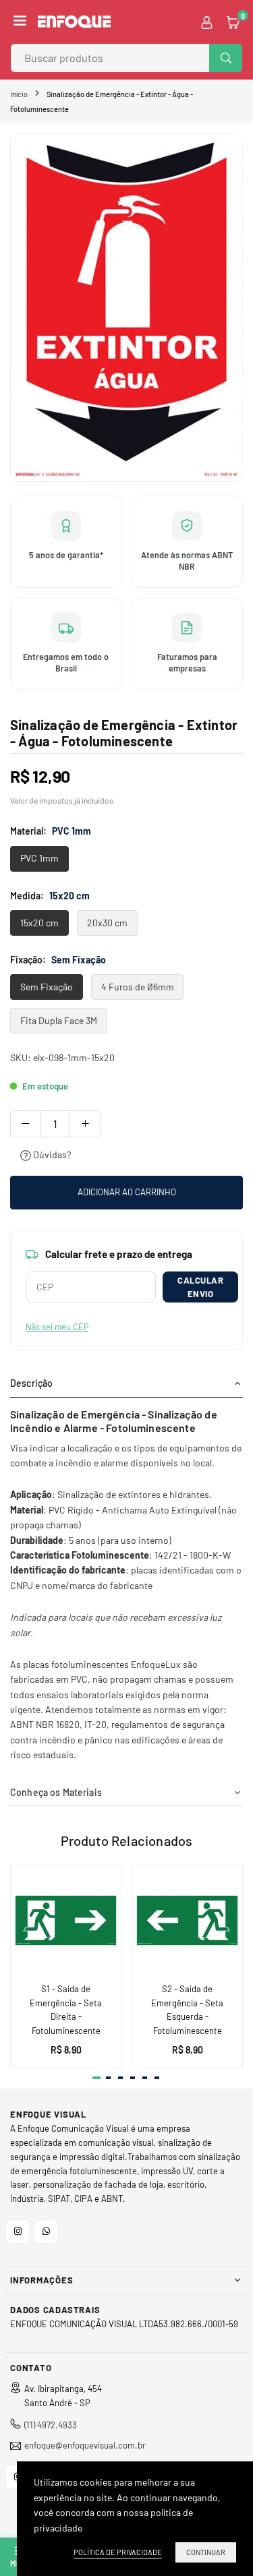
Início (19, 94)
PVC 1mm (39, 858)
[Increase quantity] (85, 1124)
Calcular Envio (200, 1287)
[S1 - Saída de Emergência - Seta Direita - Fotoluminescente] (66, 1920)
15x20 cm (39, 923)
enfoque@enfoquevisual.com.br (85, 2446)
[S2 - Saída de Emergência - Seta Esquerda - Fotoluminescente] (187, 1920)
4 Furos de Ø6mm (138, 987)
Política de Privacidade (118, 2552)
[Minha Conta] (207, 22)
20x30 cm (107, 923)
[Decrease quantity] (26, 1124)
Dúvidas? (51, 1155)
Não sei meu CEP (57, 1327)
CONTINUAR (206, 2552)
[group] (126, 308)
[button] (20, 22)
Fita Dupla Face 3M (59, 1020)
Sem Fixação (47, 987)
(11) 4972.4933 (51, 2425)
